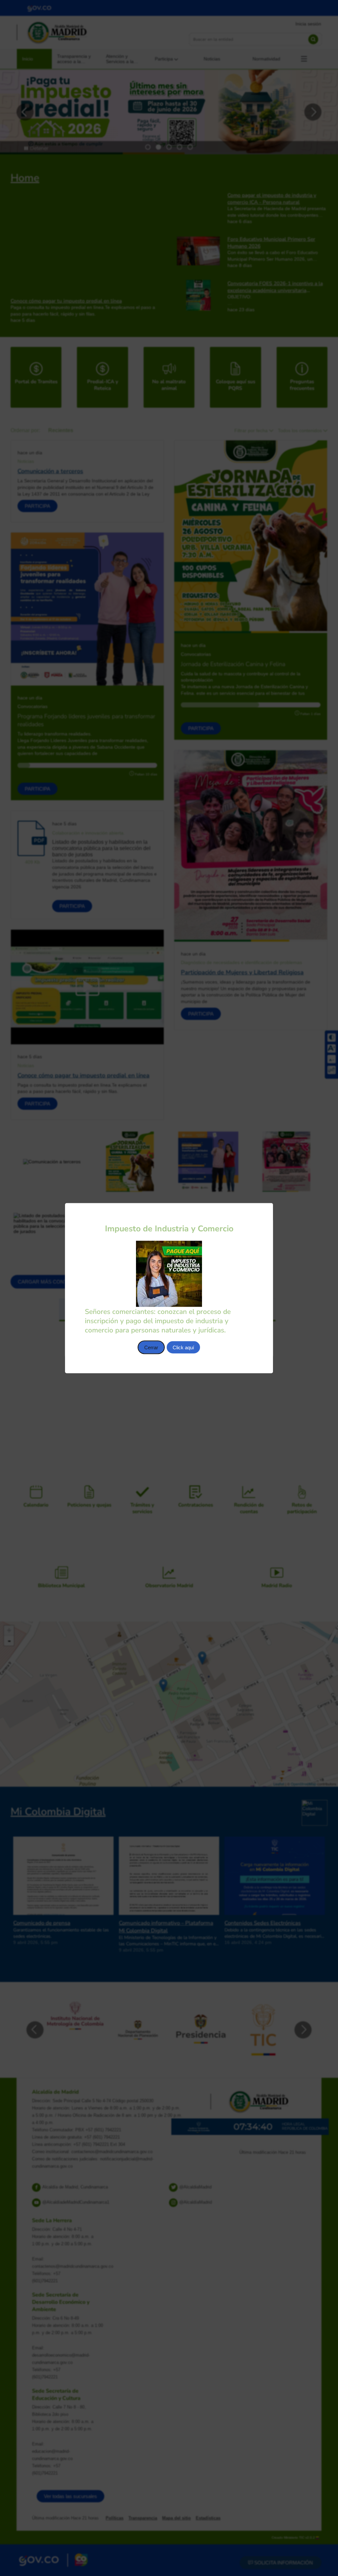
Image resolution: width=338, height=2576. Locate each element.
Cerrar (151, 1347)
